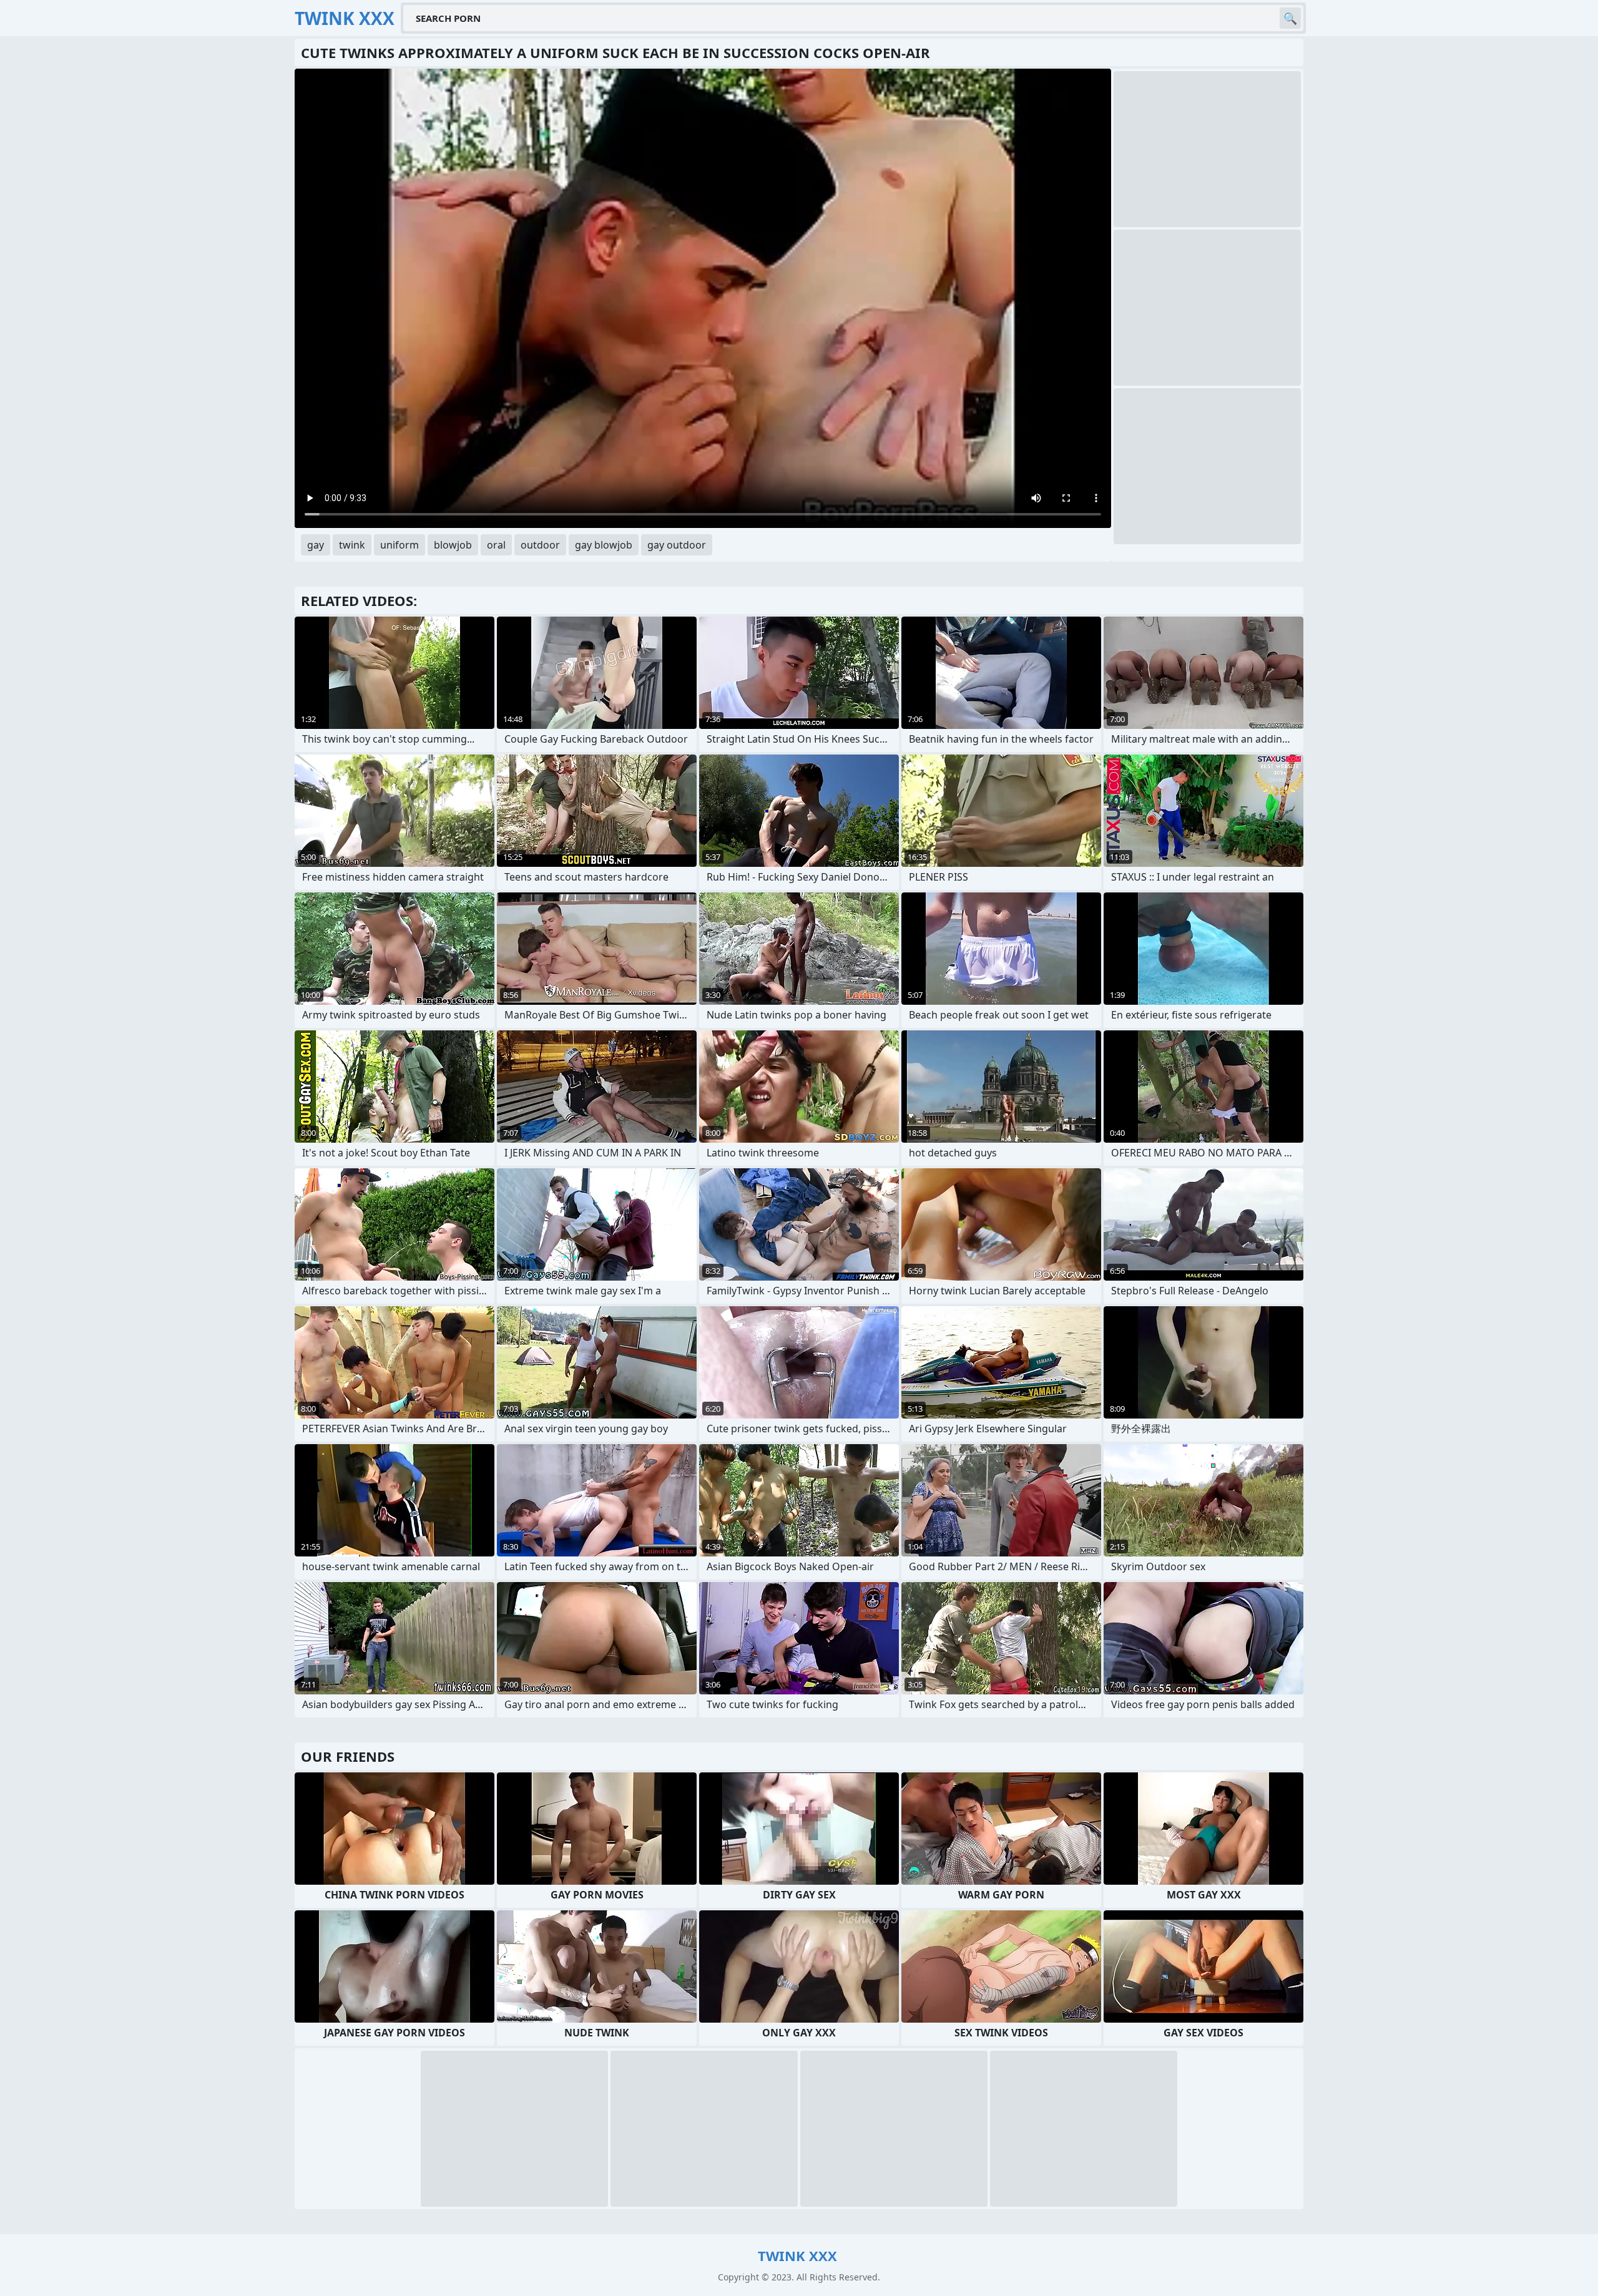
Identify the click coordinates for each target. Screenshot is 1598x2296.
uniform (399, 545)
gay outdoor (677, 545)
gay (316, 545)
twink (352, 545)
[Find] (1290, 18)
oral (496, 545)
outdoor (540, 545)
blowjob (453, 545)
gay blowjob (604, 545)
